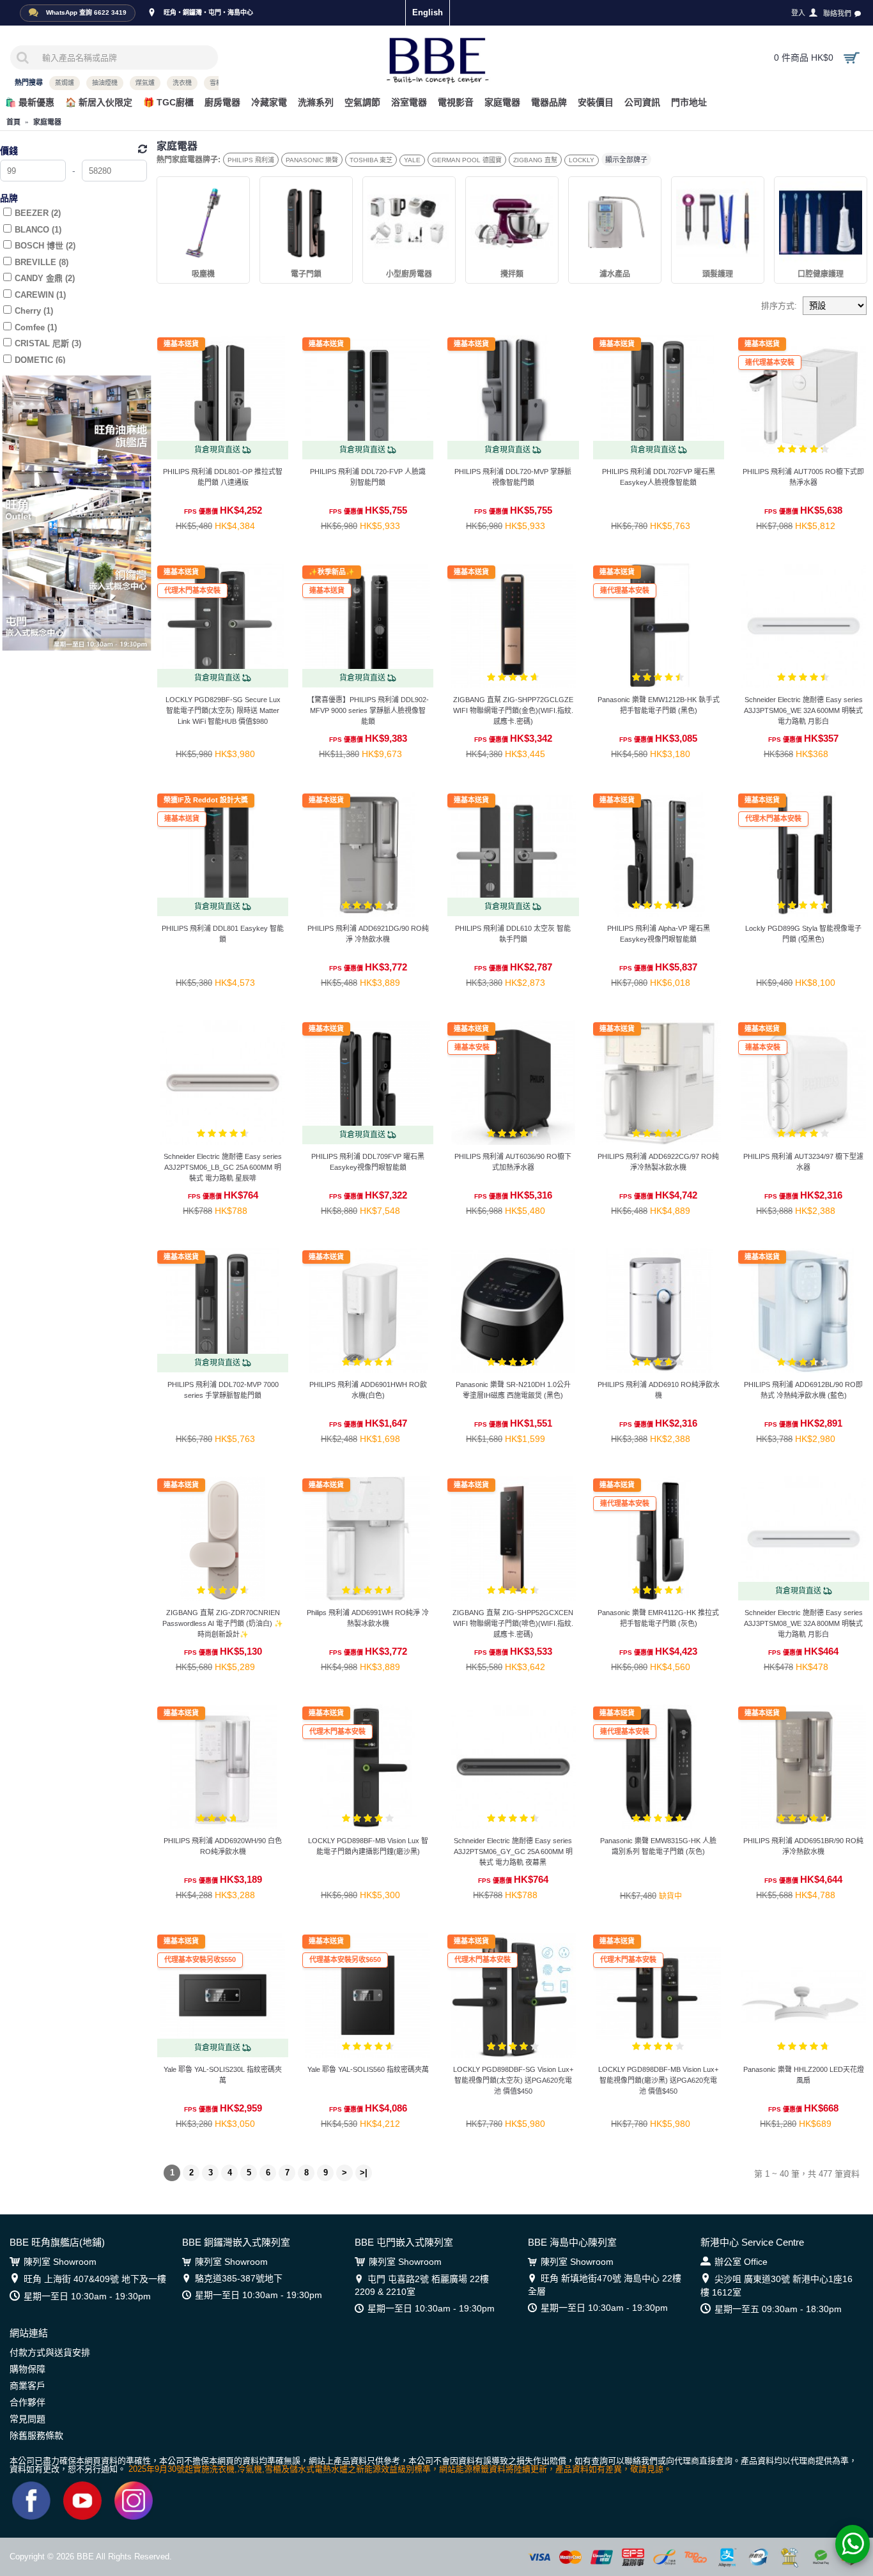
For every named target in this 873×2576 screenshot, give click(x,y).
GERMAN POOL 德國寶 (467, 160)
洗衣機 (182, 83)
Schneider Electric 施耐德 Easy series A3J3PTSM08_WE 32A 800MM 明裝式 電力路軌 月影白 (803, 1623)
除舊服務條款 (36, 2435)
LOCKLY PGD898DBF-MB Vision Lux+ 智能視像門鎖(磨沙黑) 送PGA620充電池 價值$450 (658, 2080)
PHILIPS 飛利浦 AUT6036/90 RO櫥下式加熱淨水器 (513, 1162)
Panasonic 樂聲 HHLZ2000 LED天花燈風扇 (804, 2075)
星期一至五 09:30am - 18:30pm (778, 2309)
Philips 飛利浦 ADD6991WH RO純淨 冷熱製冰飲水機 (368, 1618)
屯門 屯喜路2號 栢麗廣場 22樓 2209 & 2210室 (422, 2285)
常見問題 (27, 2419)
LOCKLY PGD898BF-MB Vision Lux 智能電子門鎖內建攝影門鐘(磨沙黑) (368, 1846)
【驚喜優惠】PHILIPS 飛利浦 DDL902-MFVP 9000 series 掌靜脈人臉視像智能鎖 (368, 710)
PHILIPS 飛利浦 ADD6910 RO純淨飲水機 (659, 1390)
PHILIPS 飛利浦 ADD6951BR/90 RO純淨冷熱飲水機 (803, 1846)
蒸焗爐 (65, 83)
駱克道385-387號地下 (239, 2278)
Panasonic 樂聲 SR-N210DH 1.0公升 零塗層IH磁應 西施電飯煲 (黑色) (513, 1390)
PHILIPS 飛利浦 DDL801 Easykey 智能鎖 (223, 934)
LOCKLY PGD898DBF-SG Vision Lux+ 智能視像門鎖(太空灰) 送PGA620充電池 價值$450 (513, 2080)
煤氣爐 (145, 83)
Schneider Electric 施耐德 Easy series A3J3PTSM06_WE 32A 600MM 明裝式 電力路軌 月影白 (803, 710)
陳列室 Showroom (60, 2262)
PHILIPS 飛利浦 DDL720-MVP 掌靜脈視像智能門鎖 (513, 477)
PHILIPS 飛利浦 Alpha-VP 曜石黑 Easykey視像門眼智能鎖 (659, 934)
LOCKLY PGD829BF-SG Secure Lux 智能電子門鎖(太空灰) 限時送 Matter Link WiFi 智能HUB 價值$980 (223, 710)
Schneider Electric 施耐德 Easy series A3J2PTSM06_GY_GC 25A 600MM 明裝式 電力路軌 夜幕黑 (513, 1851)
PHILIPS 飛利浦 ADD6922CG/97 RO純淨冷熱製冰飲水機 (658, 1162)
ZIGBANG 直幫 (535, 160)
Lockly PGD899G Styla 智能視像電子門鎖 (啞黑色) (803, 934)
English (428, 12)
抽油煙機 (105, 83)
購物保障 (27, 2369)
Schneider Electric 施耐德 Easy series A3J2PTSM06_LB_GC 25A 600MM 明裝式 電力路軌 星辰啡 (223, 1167)
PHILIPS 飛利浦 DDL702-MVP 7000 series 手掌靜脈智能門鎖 (223, 1390)
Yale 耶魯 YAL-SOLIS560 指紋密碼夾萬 (368, 2069)
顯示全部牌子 (626, 160)
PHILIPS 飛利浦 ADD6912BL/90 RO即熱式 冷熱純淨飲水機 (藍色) (803, 1390)
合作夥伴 (27, 2402)
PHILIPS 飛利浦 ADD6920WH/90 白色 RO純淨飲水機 (223, 1846)
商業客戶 (27, 2386)
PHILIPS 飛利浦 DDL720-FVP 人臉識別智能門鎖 (368, 477)
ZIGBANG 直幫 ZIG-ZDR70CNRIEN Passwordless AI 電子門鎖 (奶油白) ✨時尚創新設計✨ (223, 1623)
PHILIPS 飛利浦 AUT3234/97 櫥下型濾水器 (803, 1162)
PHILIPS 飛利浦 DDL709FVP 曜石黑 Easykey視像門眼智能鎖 (368, 1162)
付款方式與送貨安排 (50, 2352)
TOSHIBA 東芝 (371, 160)
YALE (412, 160)
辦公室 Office (741, 2262)
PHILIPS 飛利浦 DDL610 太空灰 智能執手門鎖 (513, 934)
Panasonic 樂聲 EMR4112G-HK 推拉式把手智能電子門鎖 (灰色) (658, 1618)
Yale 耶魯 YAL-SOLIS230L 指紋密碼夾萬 (223, 2075)
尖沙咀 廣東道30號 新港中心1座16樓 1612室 (776, 2286)
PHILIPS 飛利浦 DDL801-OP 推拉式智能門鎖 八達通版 (223, 477)
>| (364, 2173)
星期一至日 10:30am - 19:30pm (87, 2296)
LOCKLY (582, 160)
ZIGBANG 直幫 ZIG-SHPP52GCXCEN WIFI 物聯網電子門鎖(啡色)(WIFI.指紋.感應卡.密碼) (513, 1623)
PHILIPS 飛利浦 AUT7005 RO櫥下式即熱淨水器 (803, 477)
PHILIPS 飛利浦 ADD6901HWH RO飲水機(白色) (368, 1390)
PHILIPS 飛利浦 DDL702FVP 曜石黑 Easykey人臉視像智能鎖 (659, 477)
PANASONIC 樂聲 (312, 160)
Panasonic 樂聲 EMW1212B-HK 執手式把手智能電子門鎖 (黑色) (659, 705)
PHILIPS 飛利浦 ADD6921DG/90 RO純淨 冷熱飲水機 (368, 934)
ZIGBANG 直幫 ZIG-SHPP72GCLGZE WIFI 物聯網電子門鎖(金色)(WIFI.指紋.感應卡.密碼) (513, 710)
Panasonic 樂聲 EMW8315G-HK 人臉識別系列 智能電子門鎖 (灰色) (658, 1846)
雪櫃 (216, 83)
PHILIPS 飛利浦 (251, 160)
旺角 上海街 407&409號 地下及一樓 (95, 2279)
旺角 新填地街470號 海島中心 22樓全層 (605, 2285)
